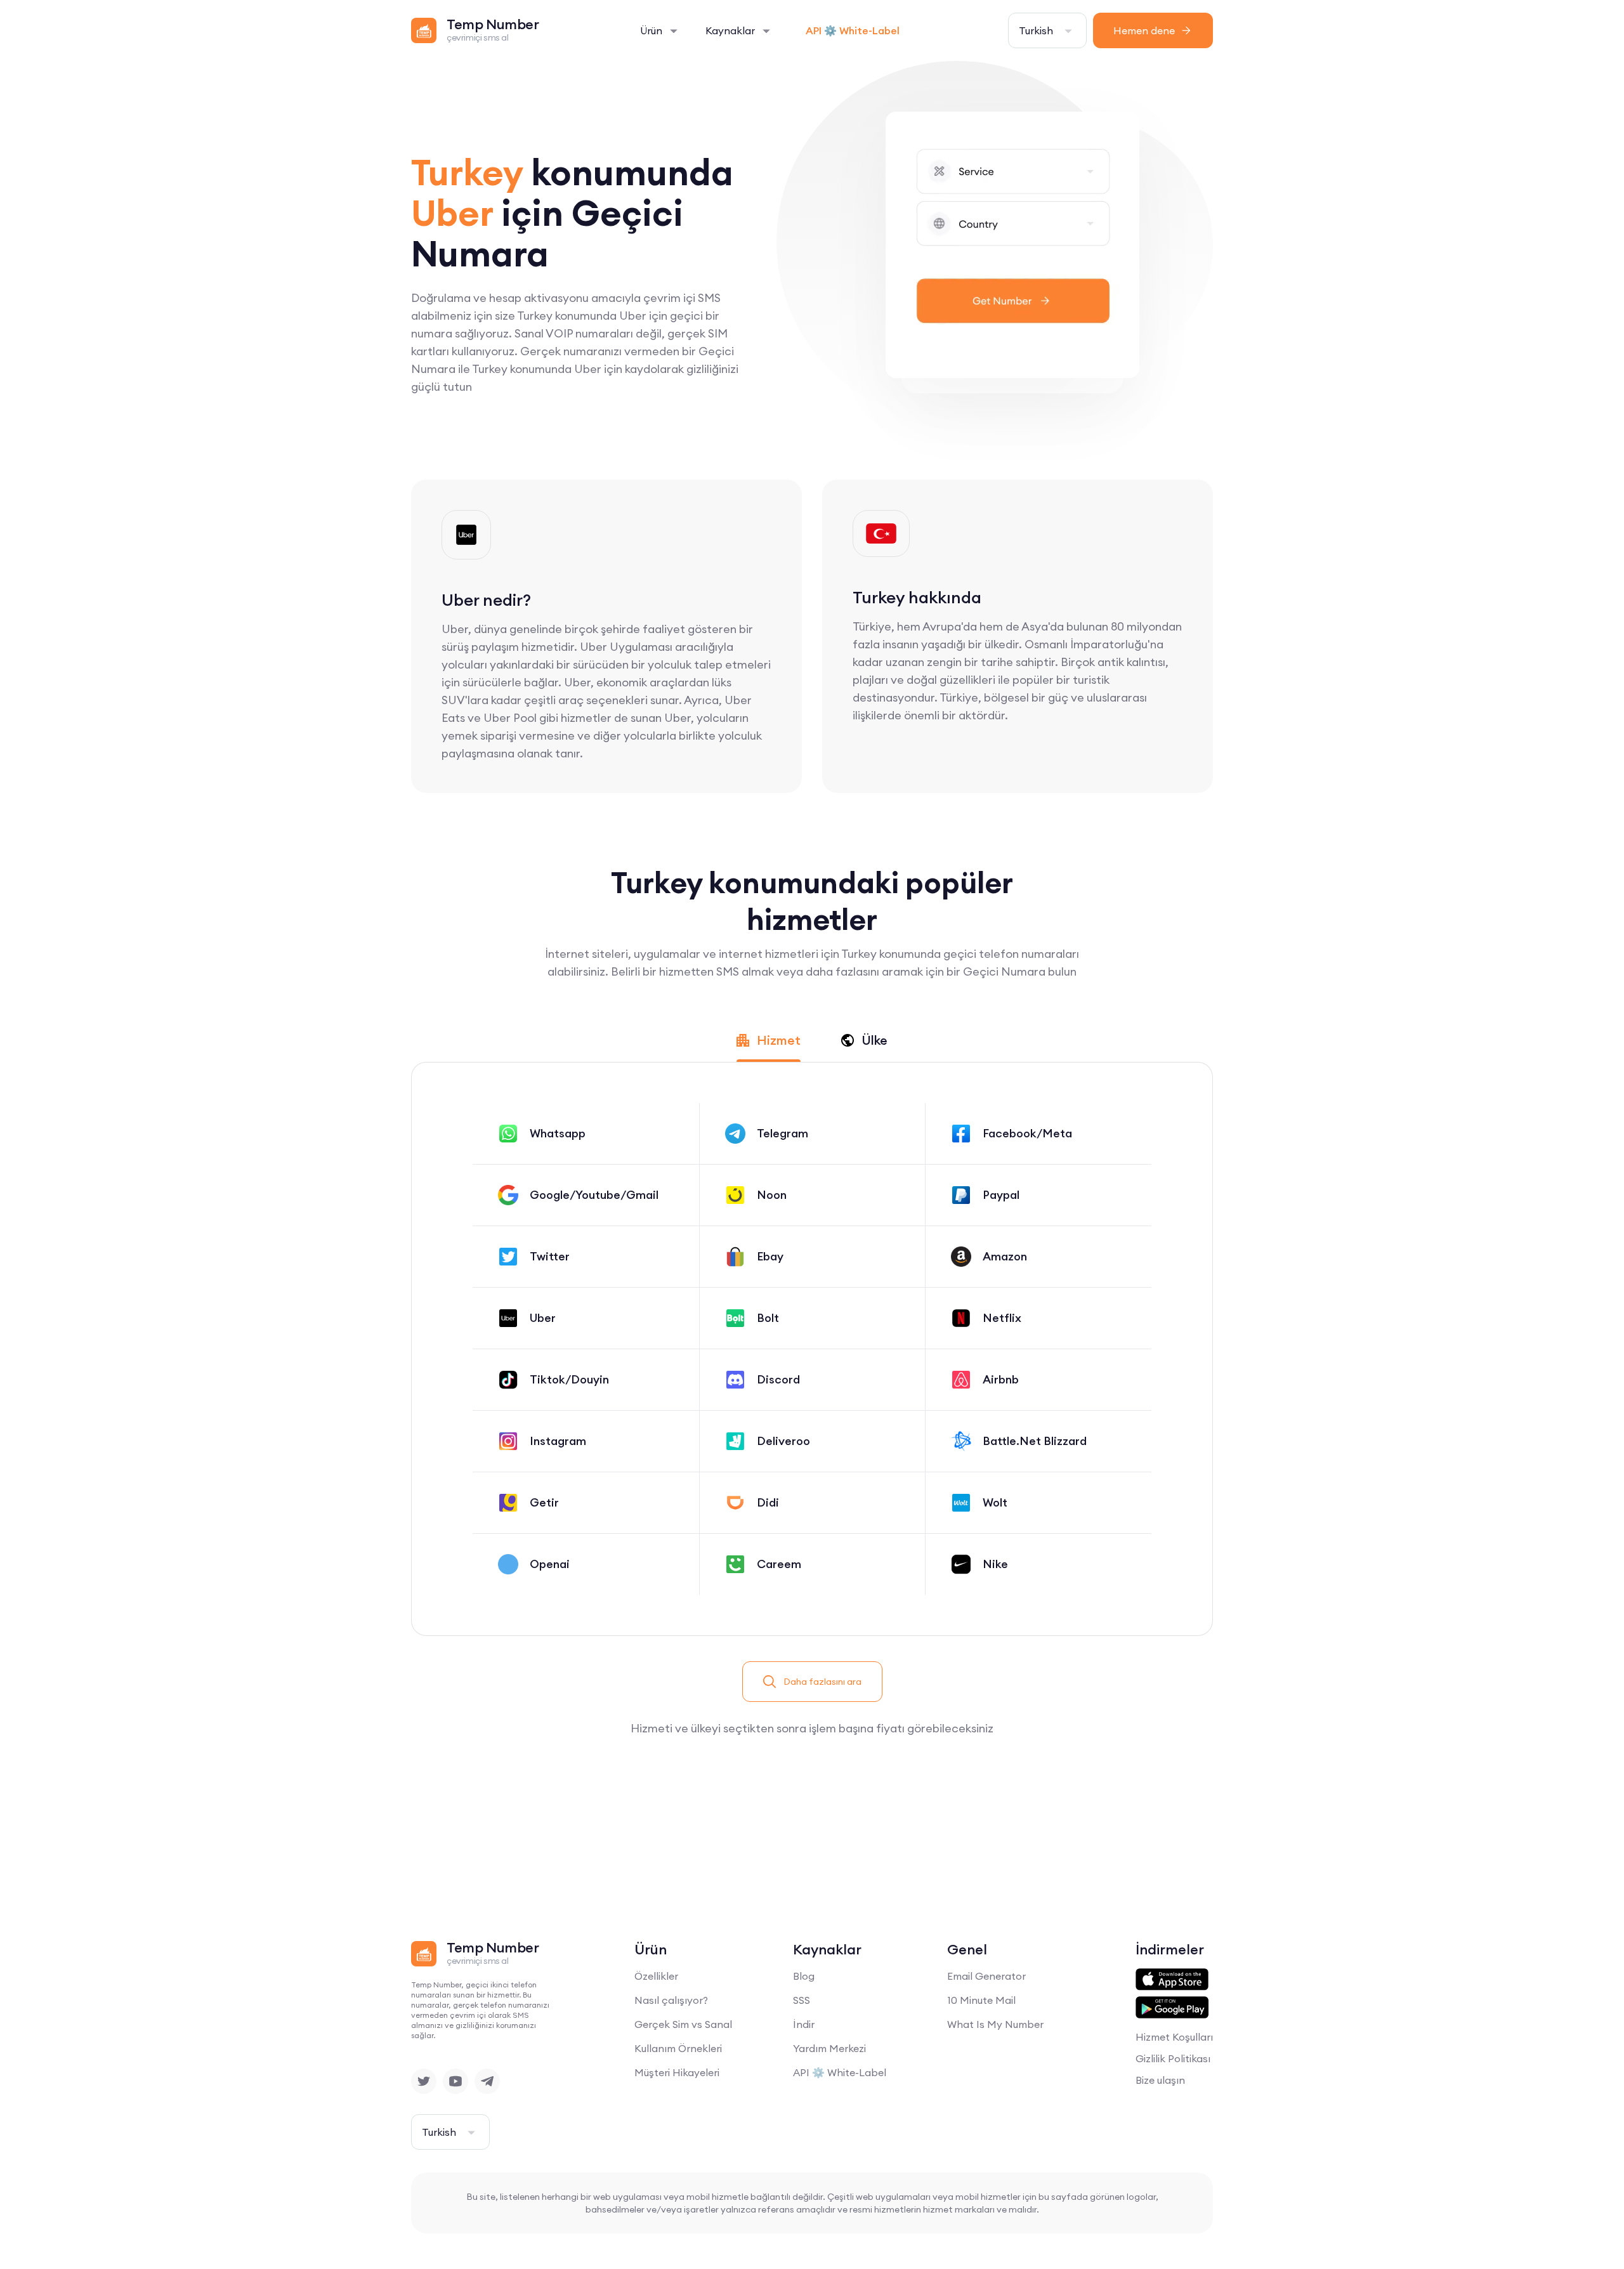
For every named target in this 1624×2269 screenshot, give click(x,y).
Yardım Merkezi (829, 2048)
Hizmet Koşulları (1174, 2037)
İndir (804, 2024)
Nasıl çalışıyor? (671, 2000)
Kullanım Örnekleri (678, 2048)
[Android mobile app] (1172, 2008)
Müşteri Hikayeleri (677, 2072)
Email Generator (986, 1976)
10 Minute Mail (981, 2000)
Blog (804, 1976)
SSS (802, 2000)
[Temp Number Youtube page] (455, 2081)
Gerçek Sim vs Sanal (683, 2024)
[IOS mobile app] (1172, 1980)
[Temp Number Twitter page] (424, 2081)
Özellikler (656, 1976)
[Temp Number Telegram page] (487, 2081)
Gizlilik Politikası (1173, 2058)
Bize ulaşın (1160, 2080)
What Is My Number (995, 2024)
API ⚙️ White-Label (853, 30)
